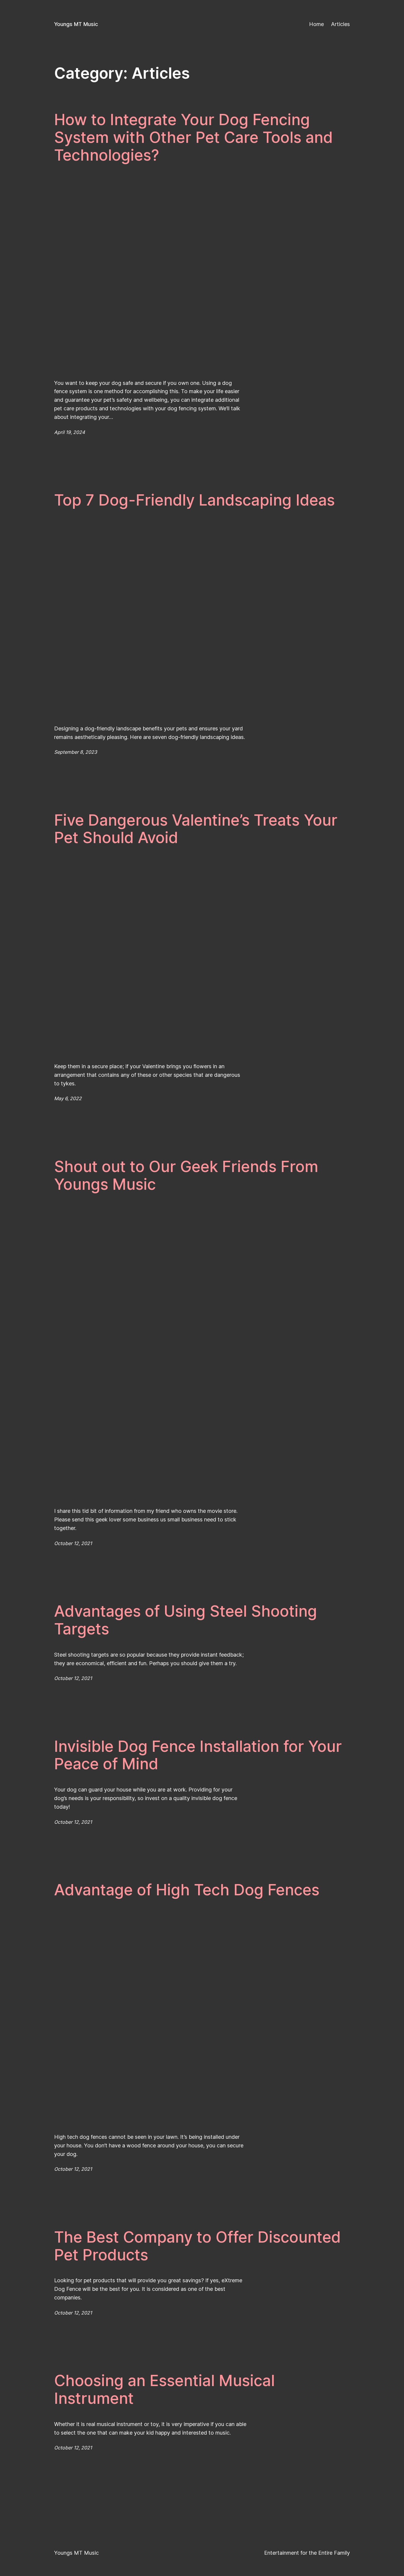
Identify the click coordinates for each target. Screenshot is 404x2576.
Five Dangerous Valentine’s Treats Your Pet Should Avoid (196, 829)
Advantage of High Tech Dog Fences (187, 1890)
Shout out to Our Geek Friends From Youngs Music (186, 1176)
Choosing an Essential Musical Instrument (164, 2390)
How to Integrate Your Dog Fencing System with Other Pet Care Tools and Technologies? (193, 137)
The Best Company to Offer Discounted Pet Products (197, 2246)
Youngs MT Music (76, 24)
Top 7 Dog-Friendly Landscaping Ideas (194, 500)
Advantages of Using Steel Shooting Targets (186, 1620)
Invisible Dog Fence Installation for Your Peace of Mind (198, 1755)
